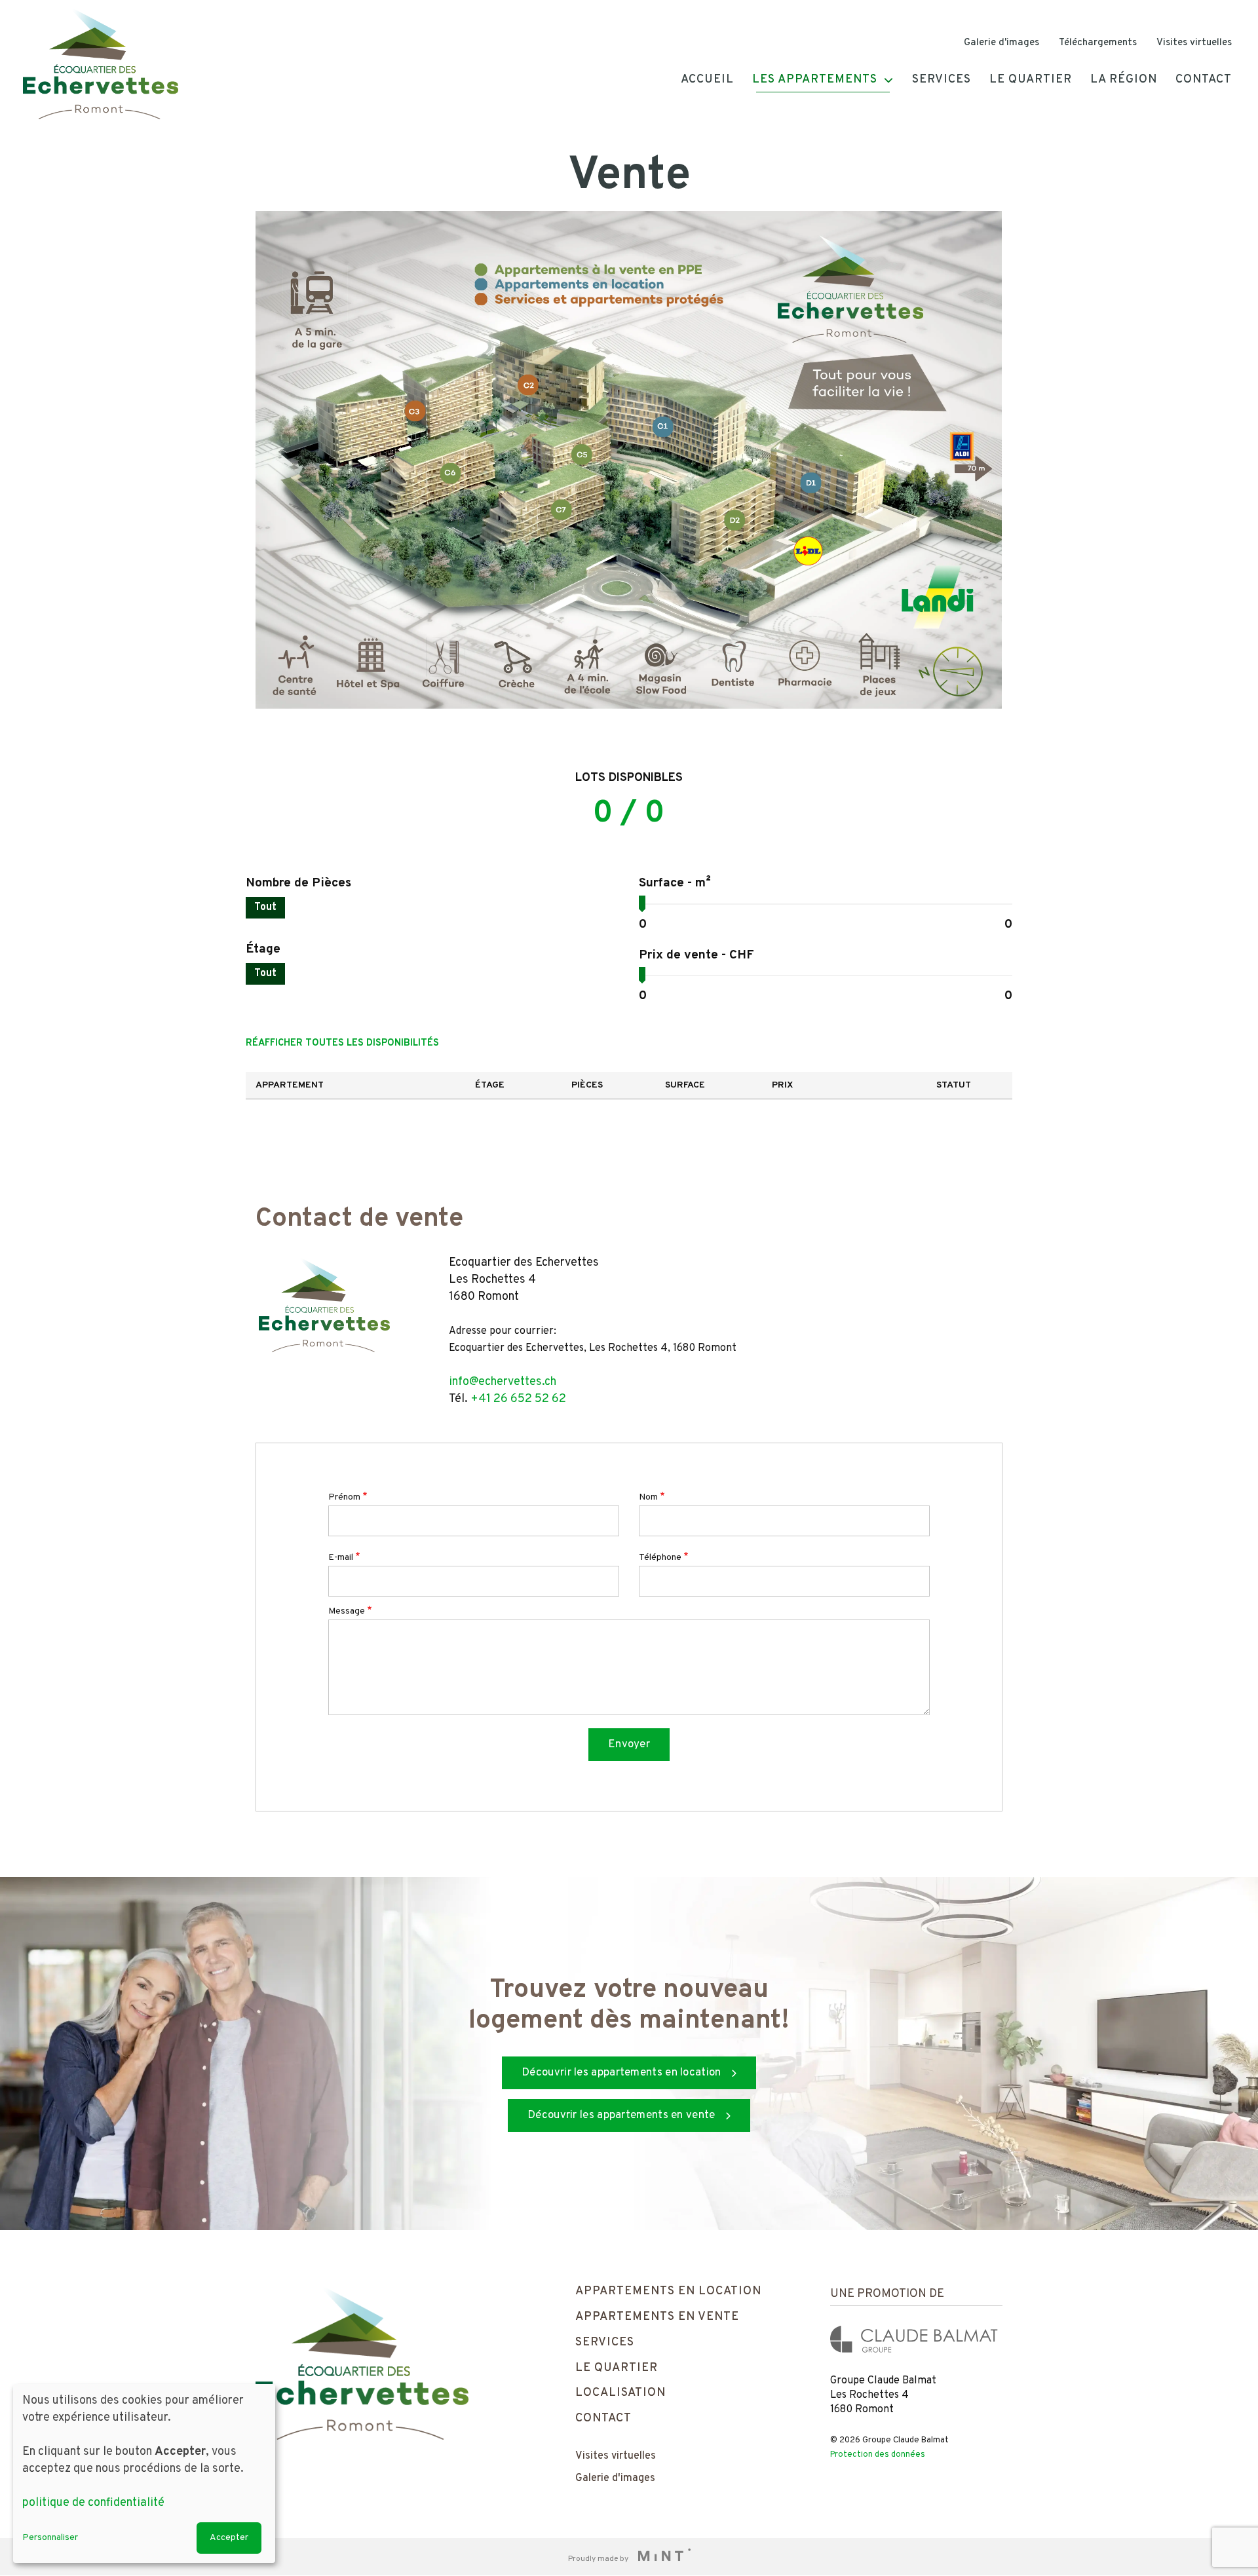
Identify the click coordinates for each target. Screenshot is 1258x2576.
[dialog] (144, 2473)
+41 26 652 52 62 (518, 1399)
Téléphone (660, 1558)
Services (942, 80)
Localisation (620, 2393)
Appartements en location (668, 2291)
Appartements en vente (657, 2317)
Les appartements (815, 80)
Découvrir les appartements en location (621, 2073)
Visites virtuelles (1194, 43)
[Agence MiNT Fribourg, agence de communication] (660, 2557)
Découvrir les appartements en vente (621, 2115)
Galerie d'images (1001, 43)
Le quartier (1031, 80)
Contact (1204, 80)
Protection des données (878, 2455)
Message (347, 1611)
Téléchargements (1098, 43)
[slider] (642, 902)
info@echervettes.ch (503, 1382)
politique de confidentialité (93, 2503)
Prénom (344, 1497)
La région (1124, 80)
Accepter (229, 2538)
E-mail (341, 1558)
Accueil (707, 80)
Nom (648, 1497)
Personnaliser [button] (50, 2538)
